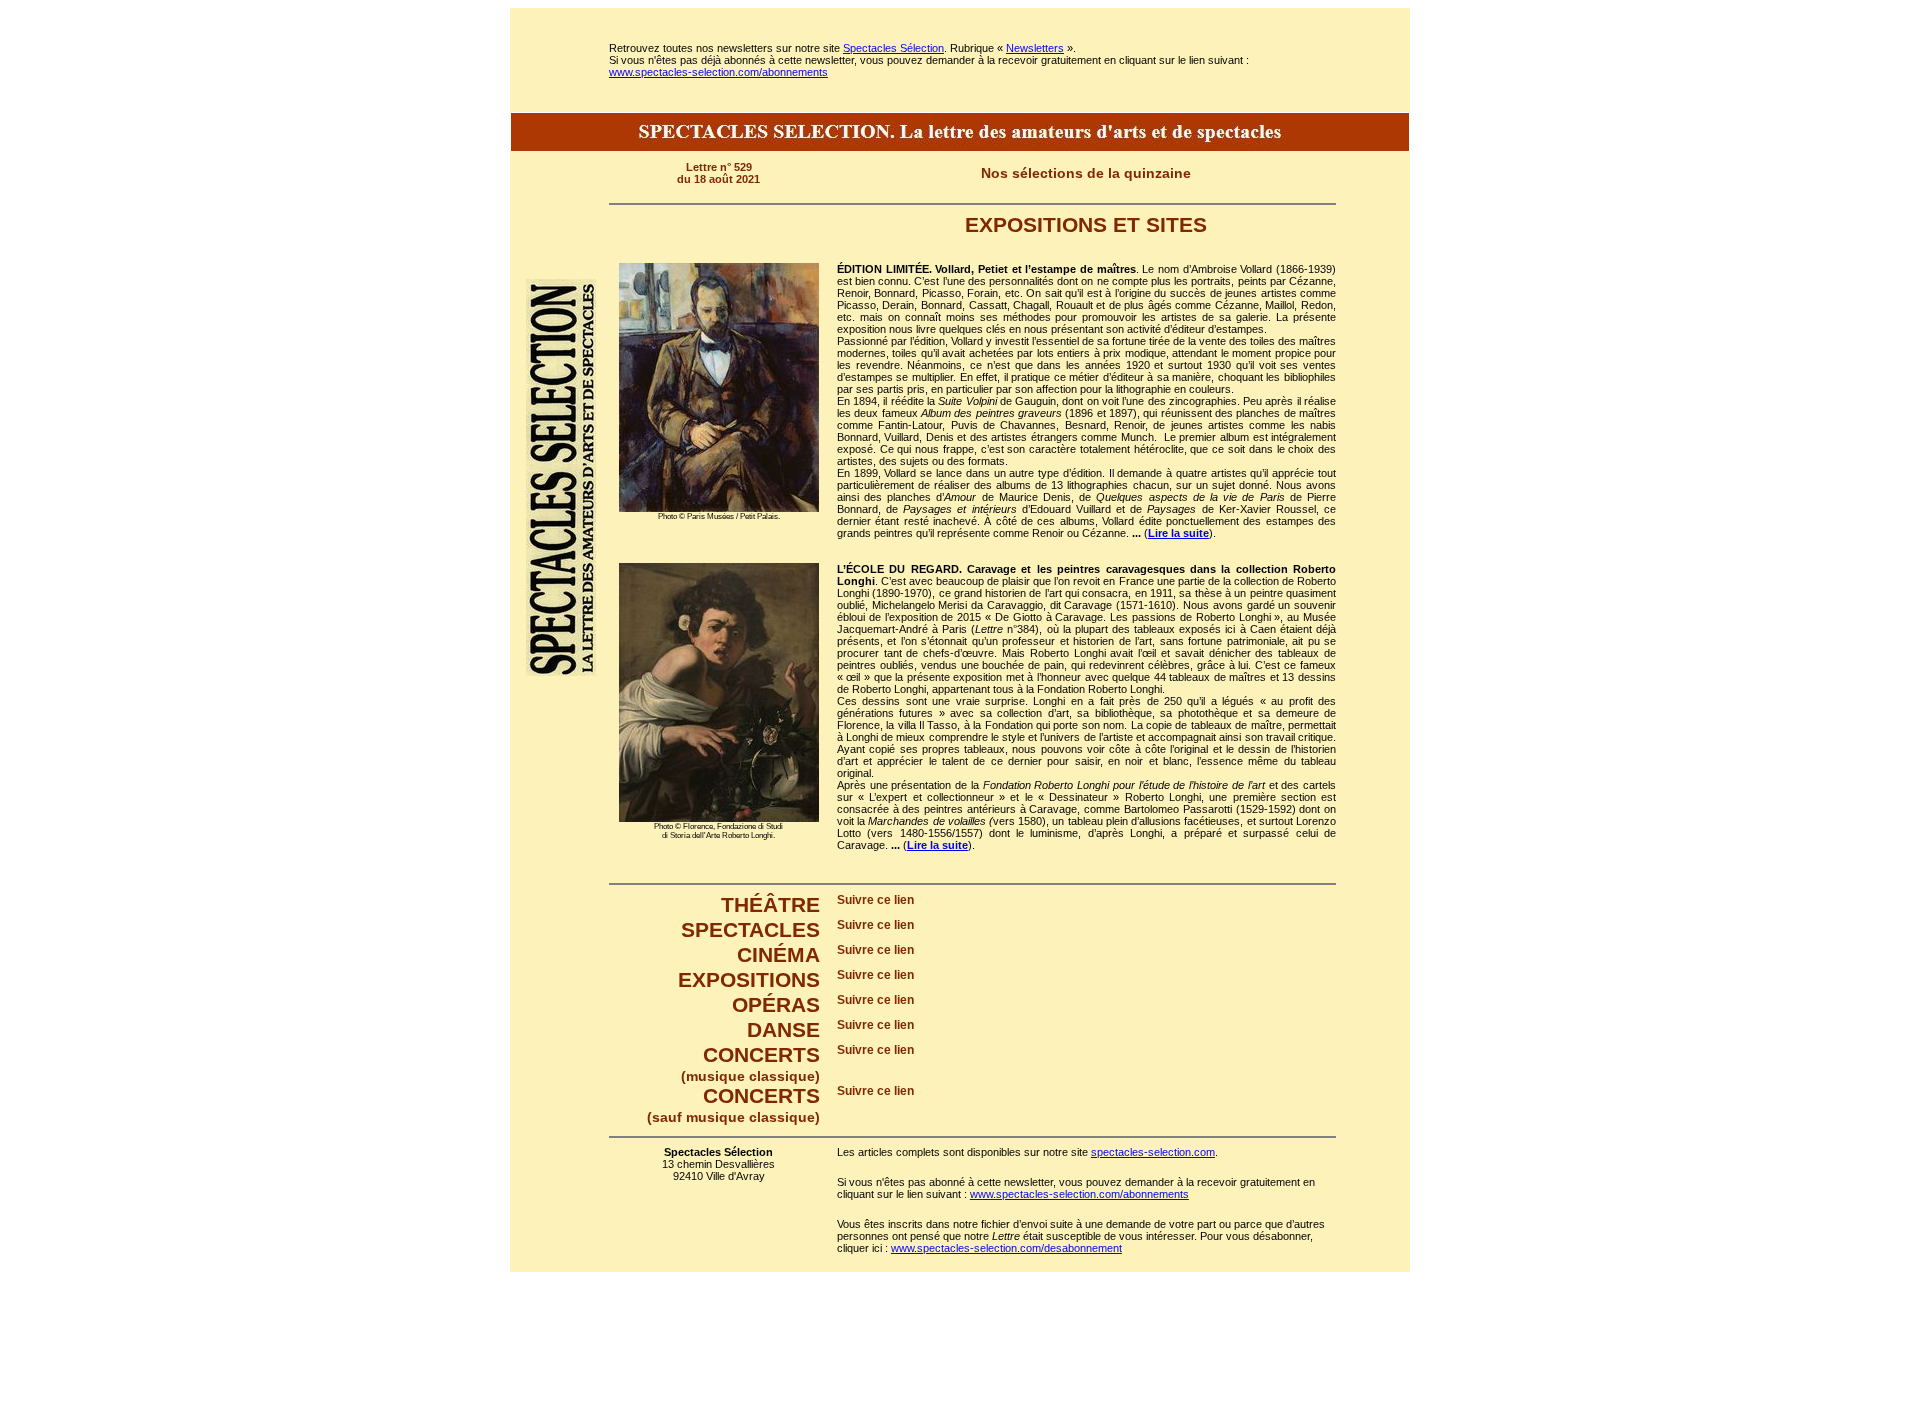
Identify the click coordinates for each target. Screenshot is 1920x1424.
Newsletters (1035, 48)
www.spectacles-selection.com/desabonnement (1006, 1248)
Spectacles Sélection (893, 48)
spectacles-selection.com (1153, 1152)
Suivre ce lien (875, 900)
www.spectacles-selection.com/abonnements (718, 72)
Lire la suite (1178, 533)
